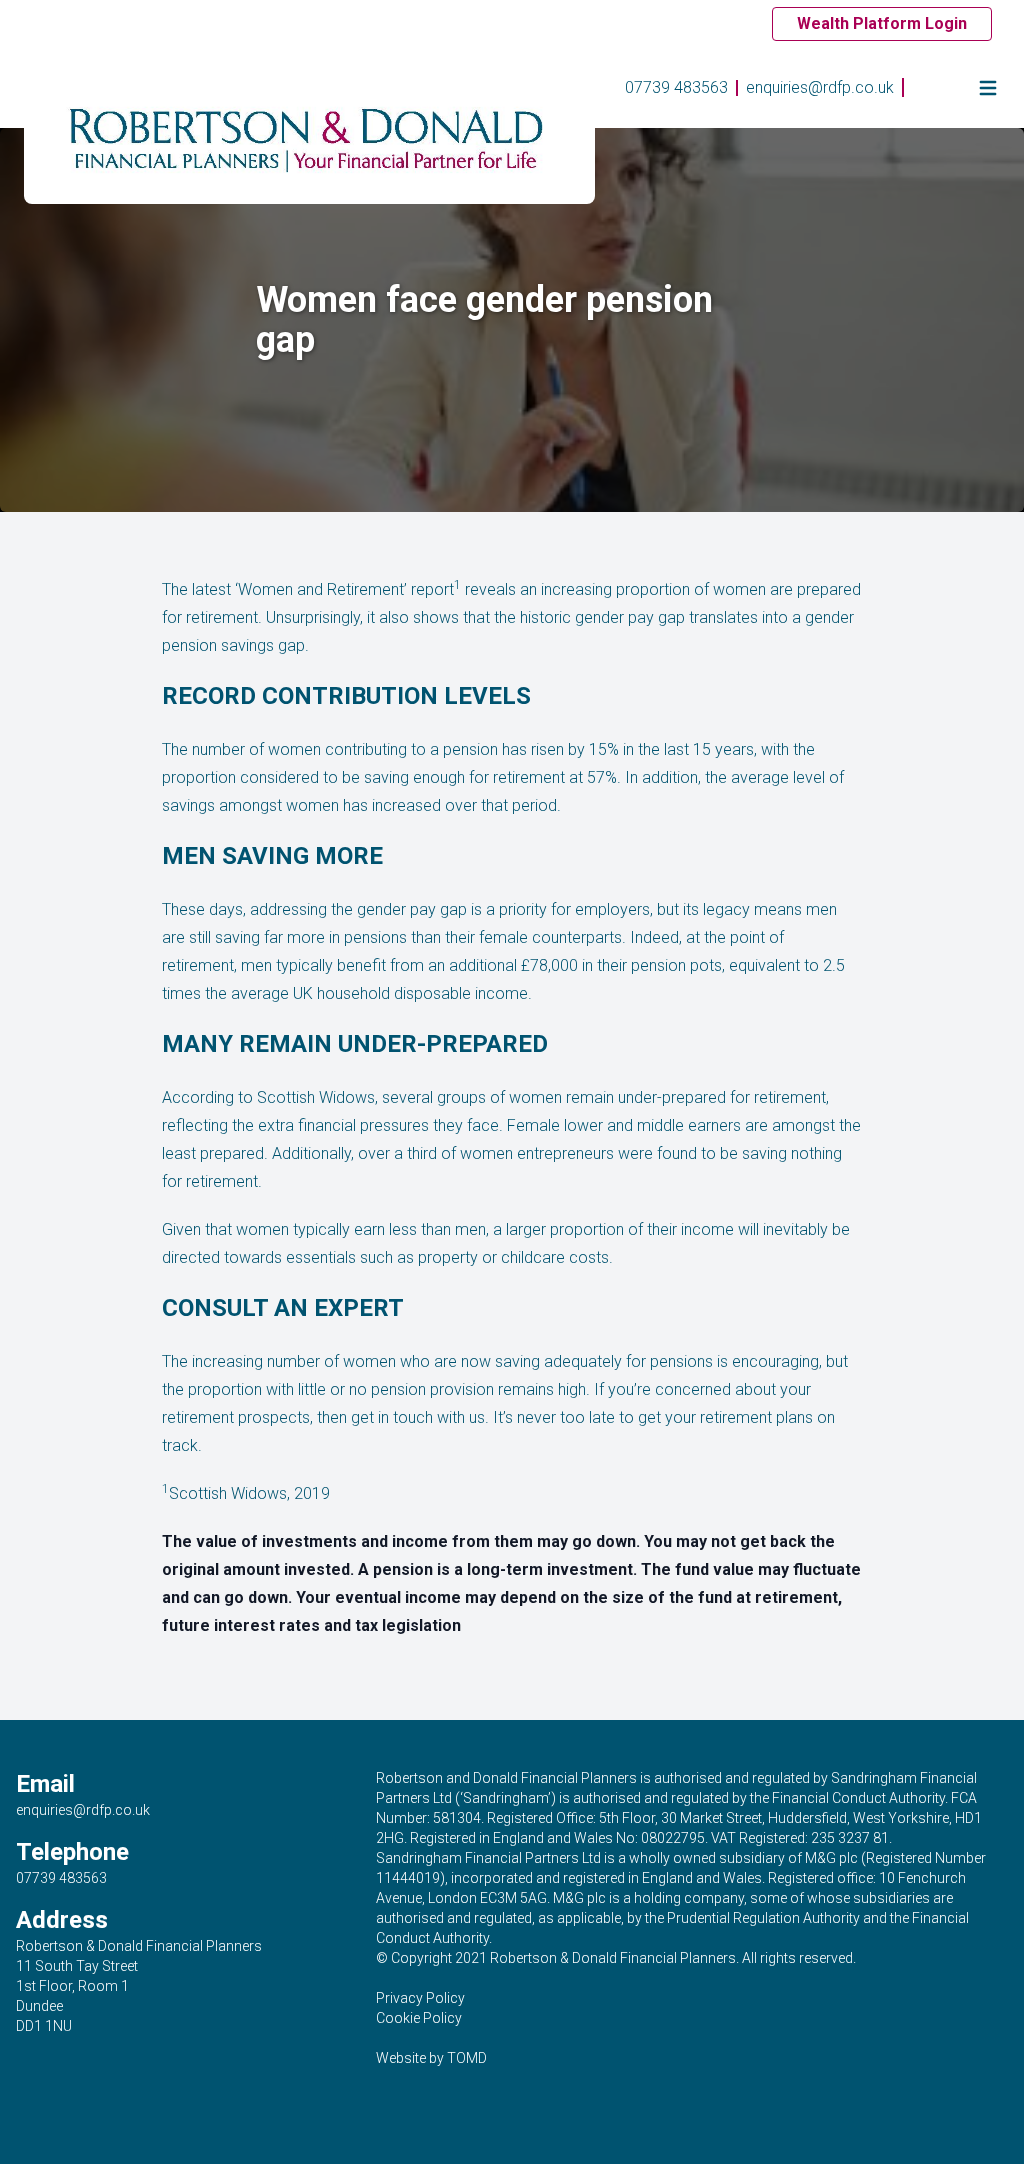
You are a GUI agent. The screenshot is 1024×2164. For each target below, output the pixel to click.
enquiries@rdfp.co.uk (820, 87)
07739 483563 (676, 87)
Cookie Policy (419, 2018)
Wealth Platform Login (882, 23)
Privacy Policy (420, 1998)
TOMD (467, 2058)
